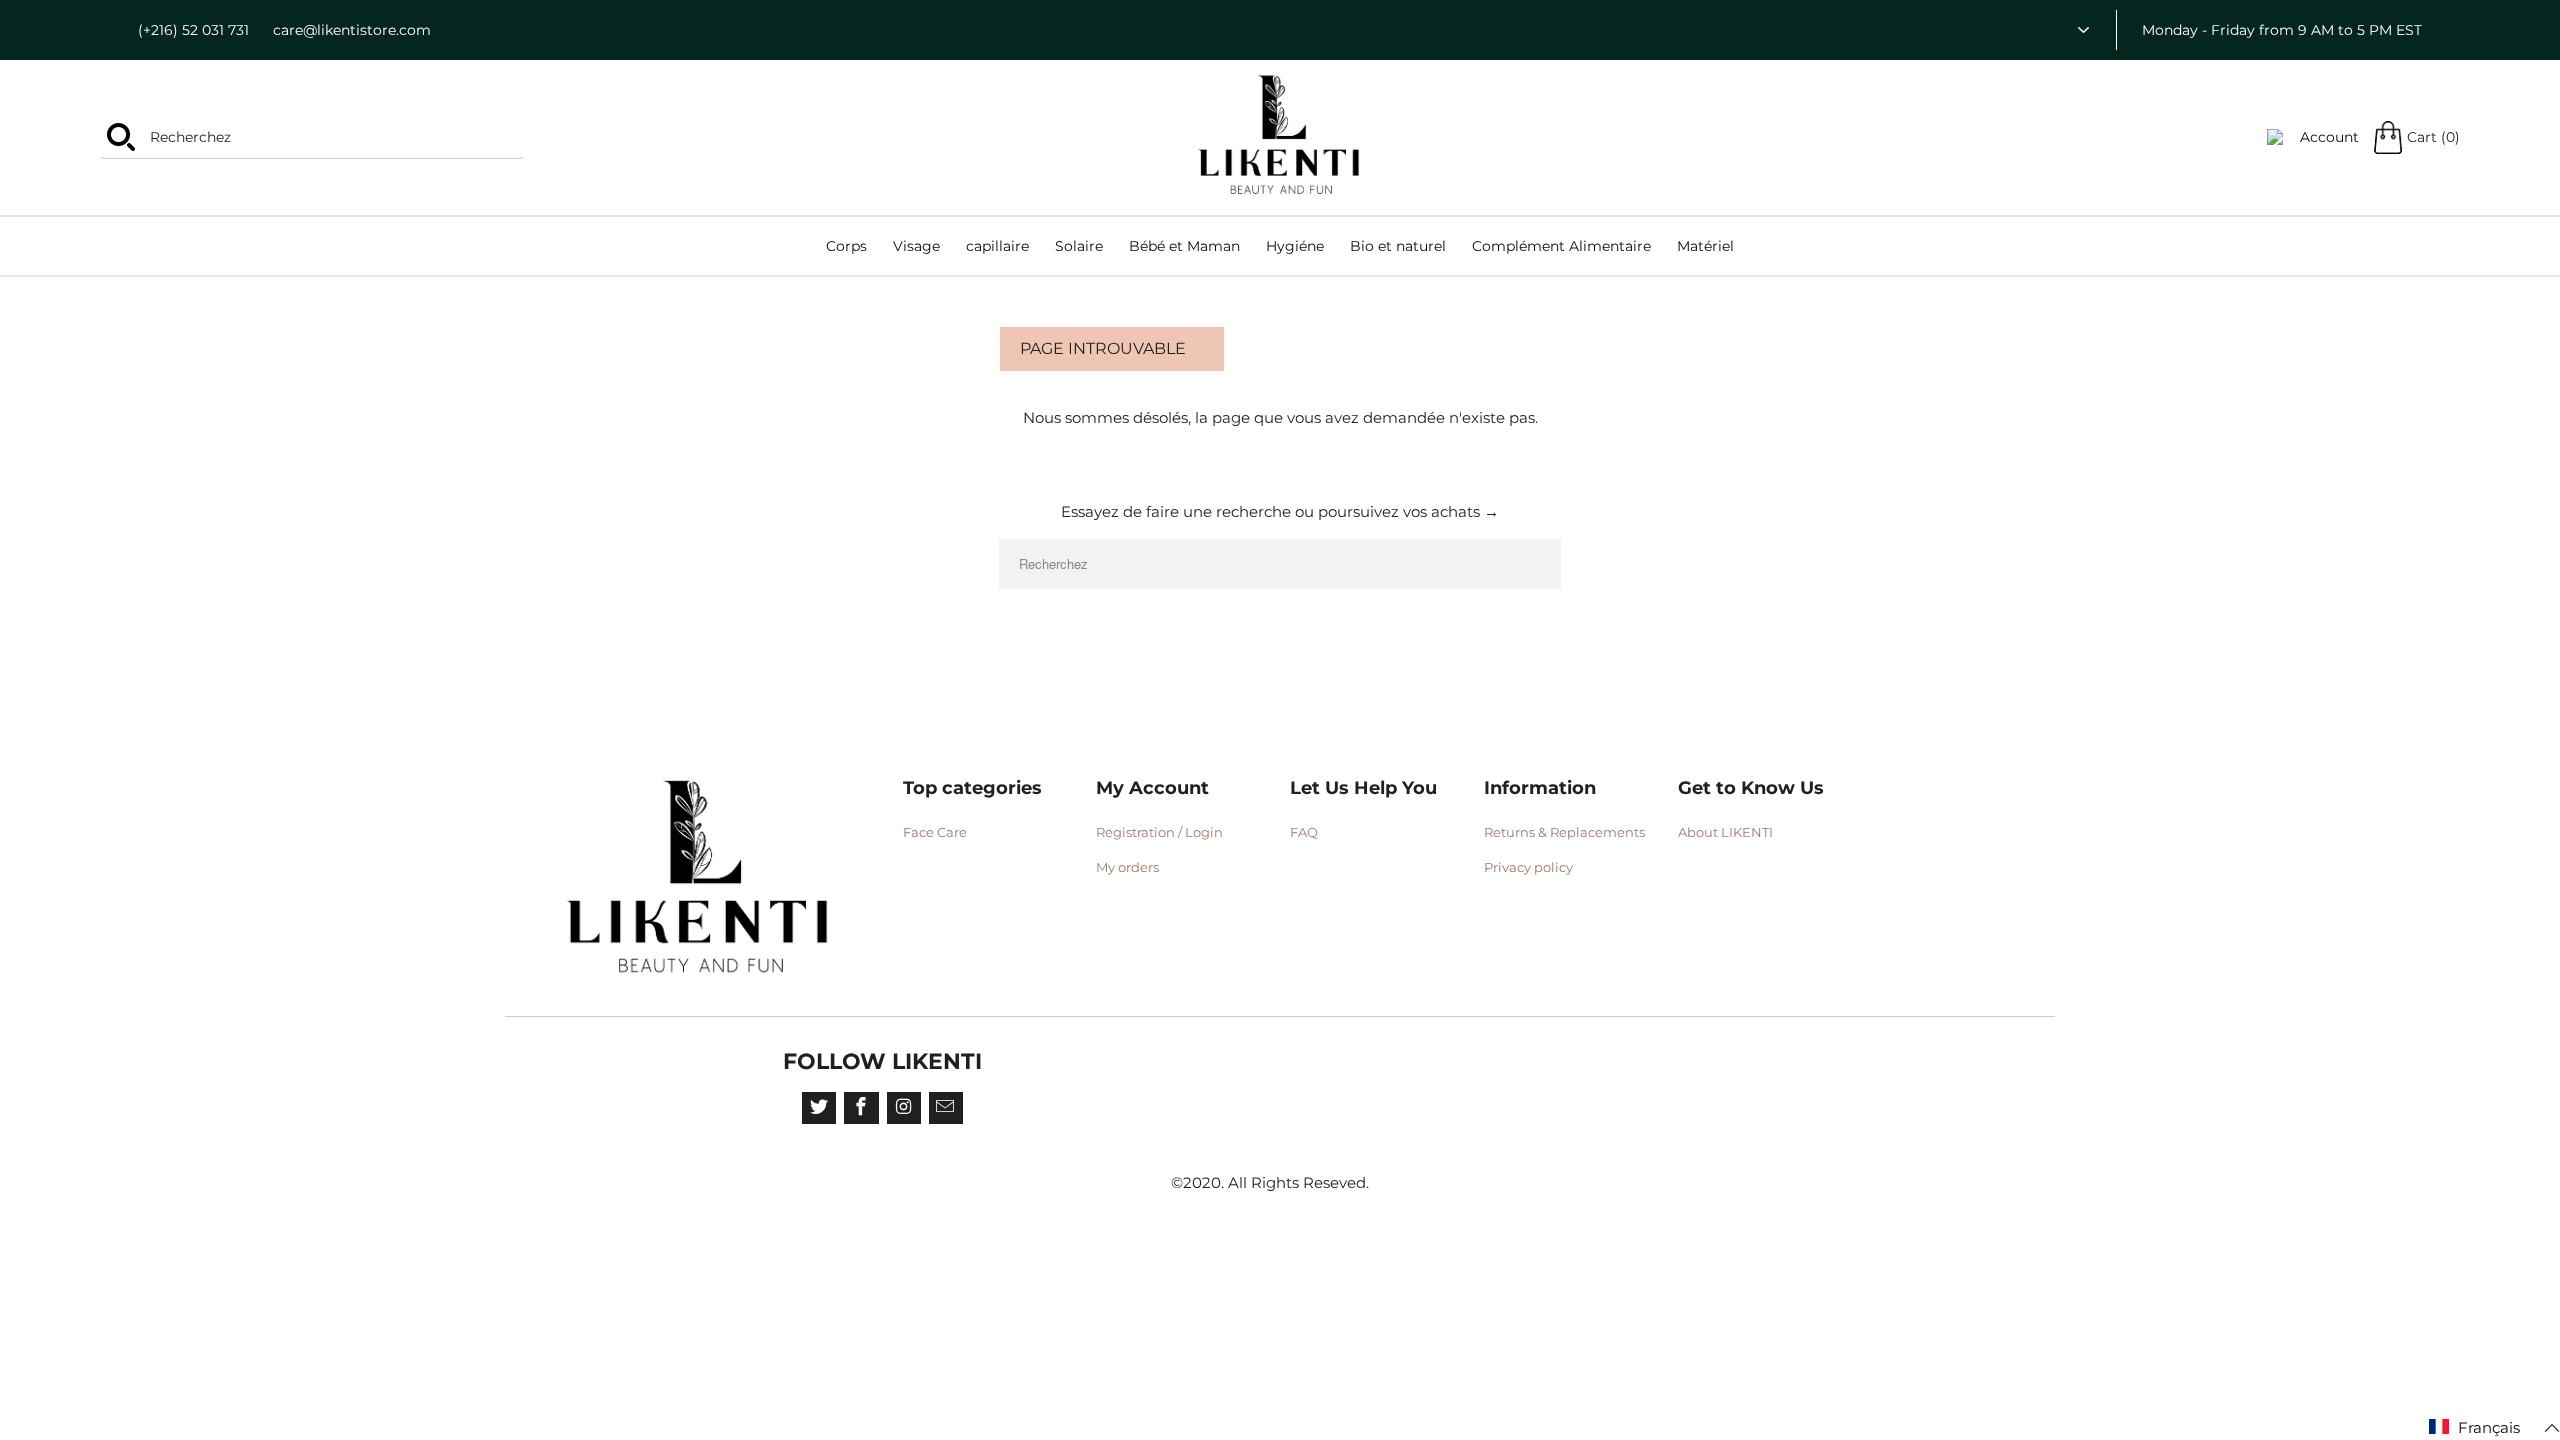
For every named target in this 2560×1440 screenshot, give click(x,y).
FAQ (1304, 832)
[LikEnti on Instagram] (904, 1108)
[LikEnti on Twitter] (819, 1108)
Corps (846, 246)
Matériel (1705, 246)
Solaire (1079, 246)
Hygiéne (1295, 246)
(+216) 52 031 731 (193, 30)
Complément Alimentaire (1561, 246)
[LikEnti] (1280, 135)
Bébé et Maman (1184, 246)
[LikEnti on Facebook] (861, 1108)
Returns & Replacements (1564, 832)
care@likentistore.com (352, 30)
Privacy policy (1528, 867)
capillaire (997, 246)
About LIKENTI (1725, 832)
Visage (916, 246)
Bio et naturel (1398, 246)
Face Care (935, 832)
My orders (1127, 867)
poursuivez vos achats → (1408, 511)
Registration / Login (1159, 832)
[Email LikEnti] (946, 1108)
